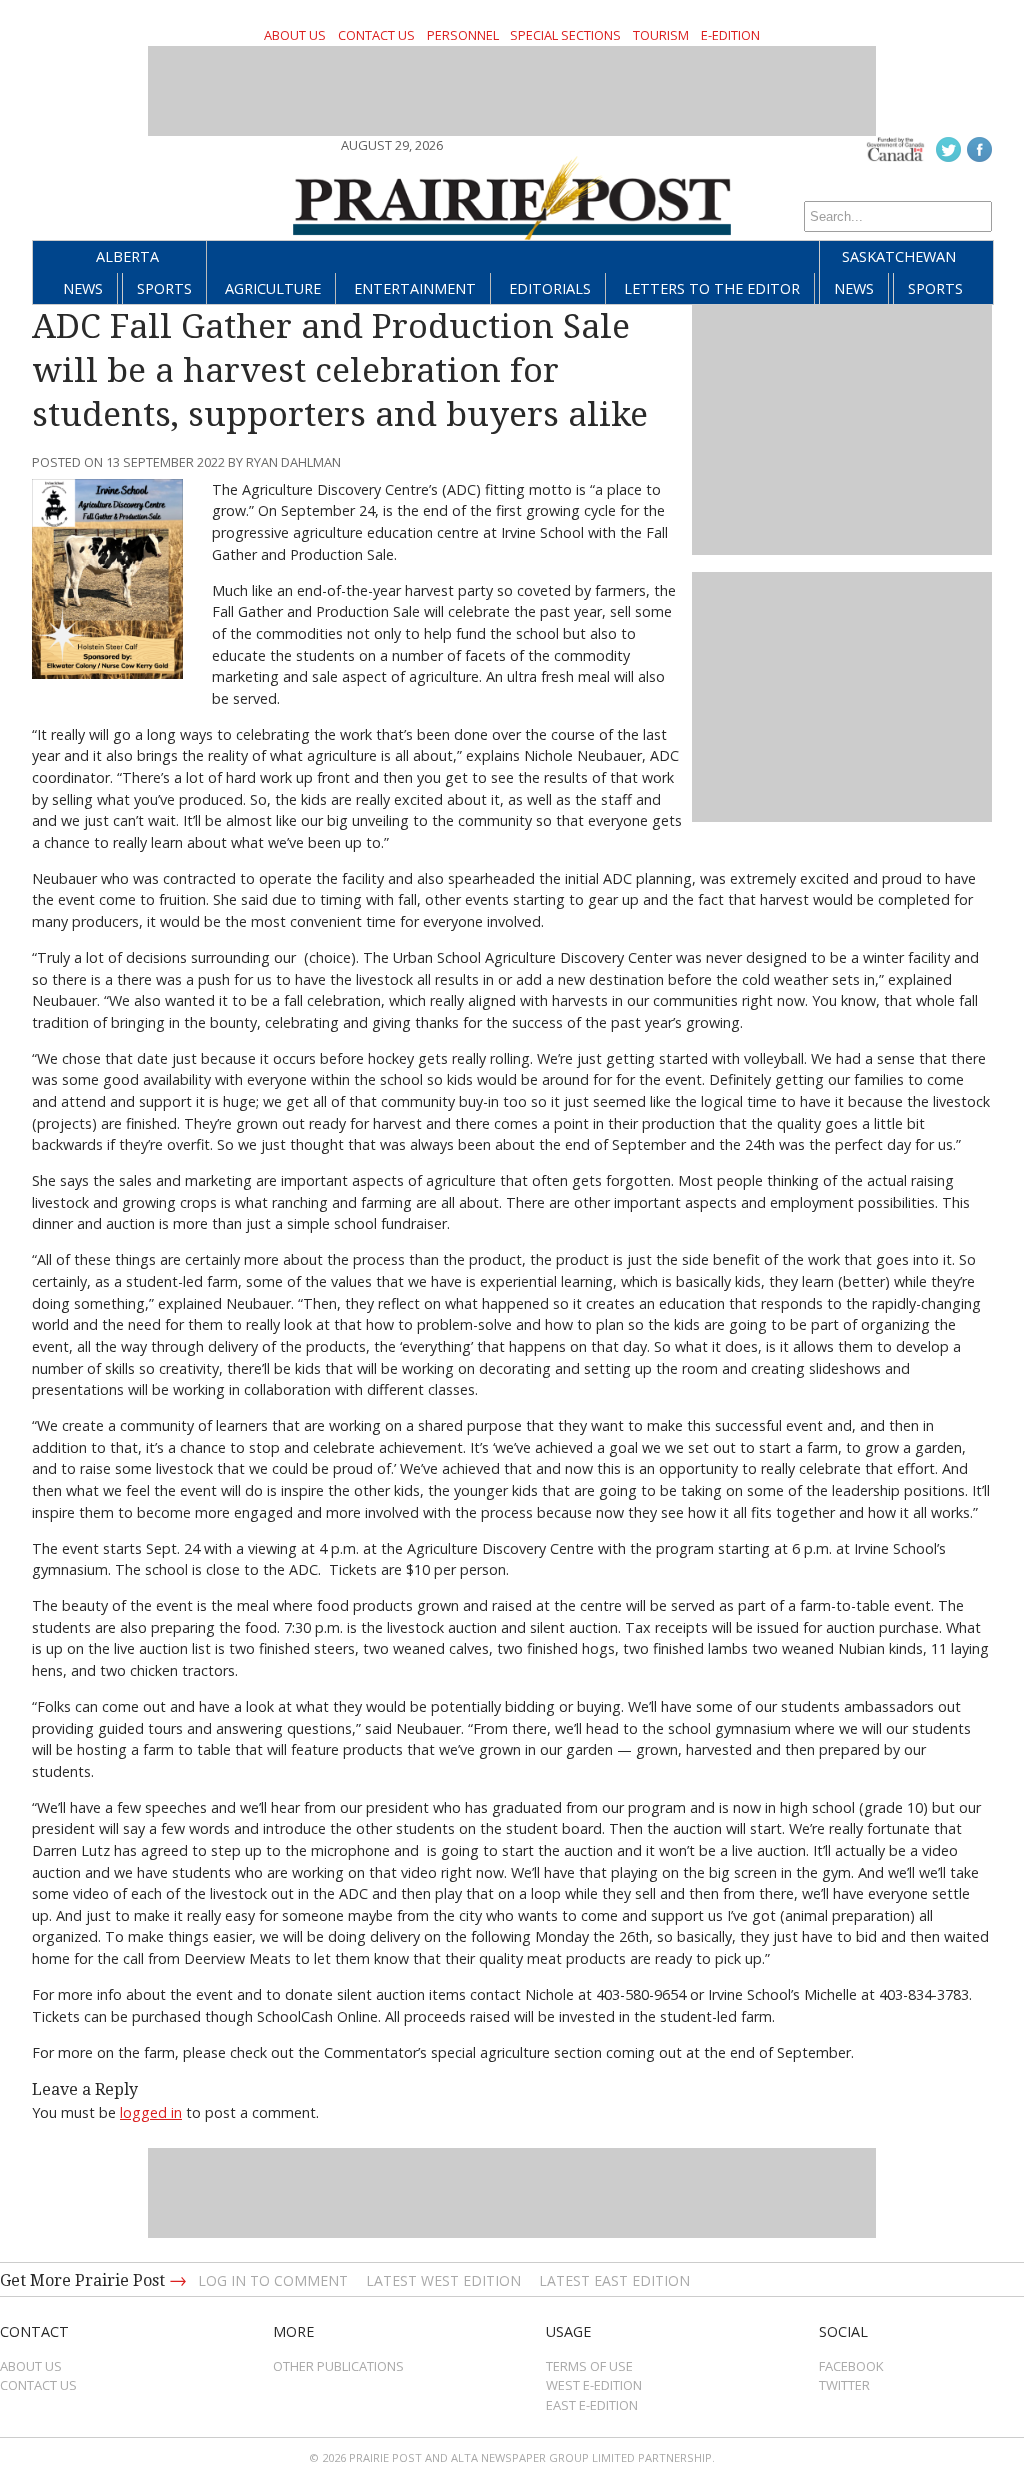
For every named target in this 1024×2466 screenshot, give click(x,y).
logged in (151, 2112)
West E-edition (594, 2385)
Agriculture (273, 288)
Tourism (661, 35)
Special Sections (565, 35)
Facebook (851, 2366)
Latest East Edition (614, 2280)
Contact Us (376, 35)
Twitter (844, 2385)
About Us (295, 35)
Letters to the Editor (712, 288)
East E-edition (592, 2405)
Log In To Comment (273, 2280)
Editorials (550, 288)
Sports (164, 288)
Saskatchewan (899, 256)
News (83, 288)
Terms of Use (589, 2366)
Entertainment (415, 288)
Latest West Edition (443, 2280)
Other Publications (338, 2366)
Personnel (463, 35)
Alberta (127, 256)
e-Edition (730, 35)
